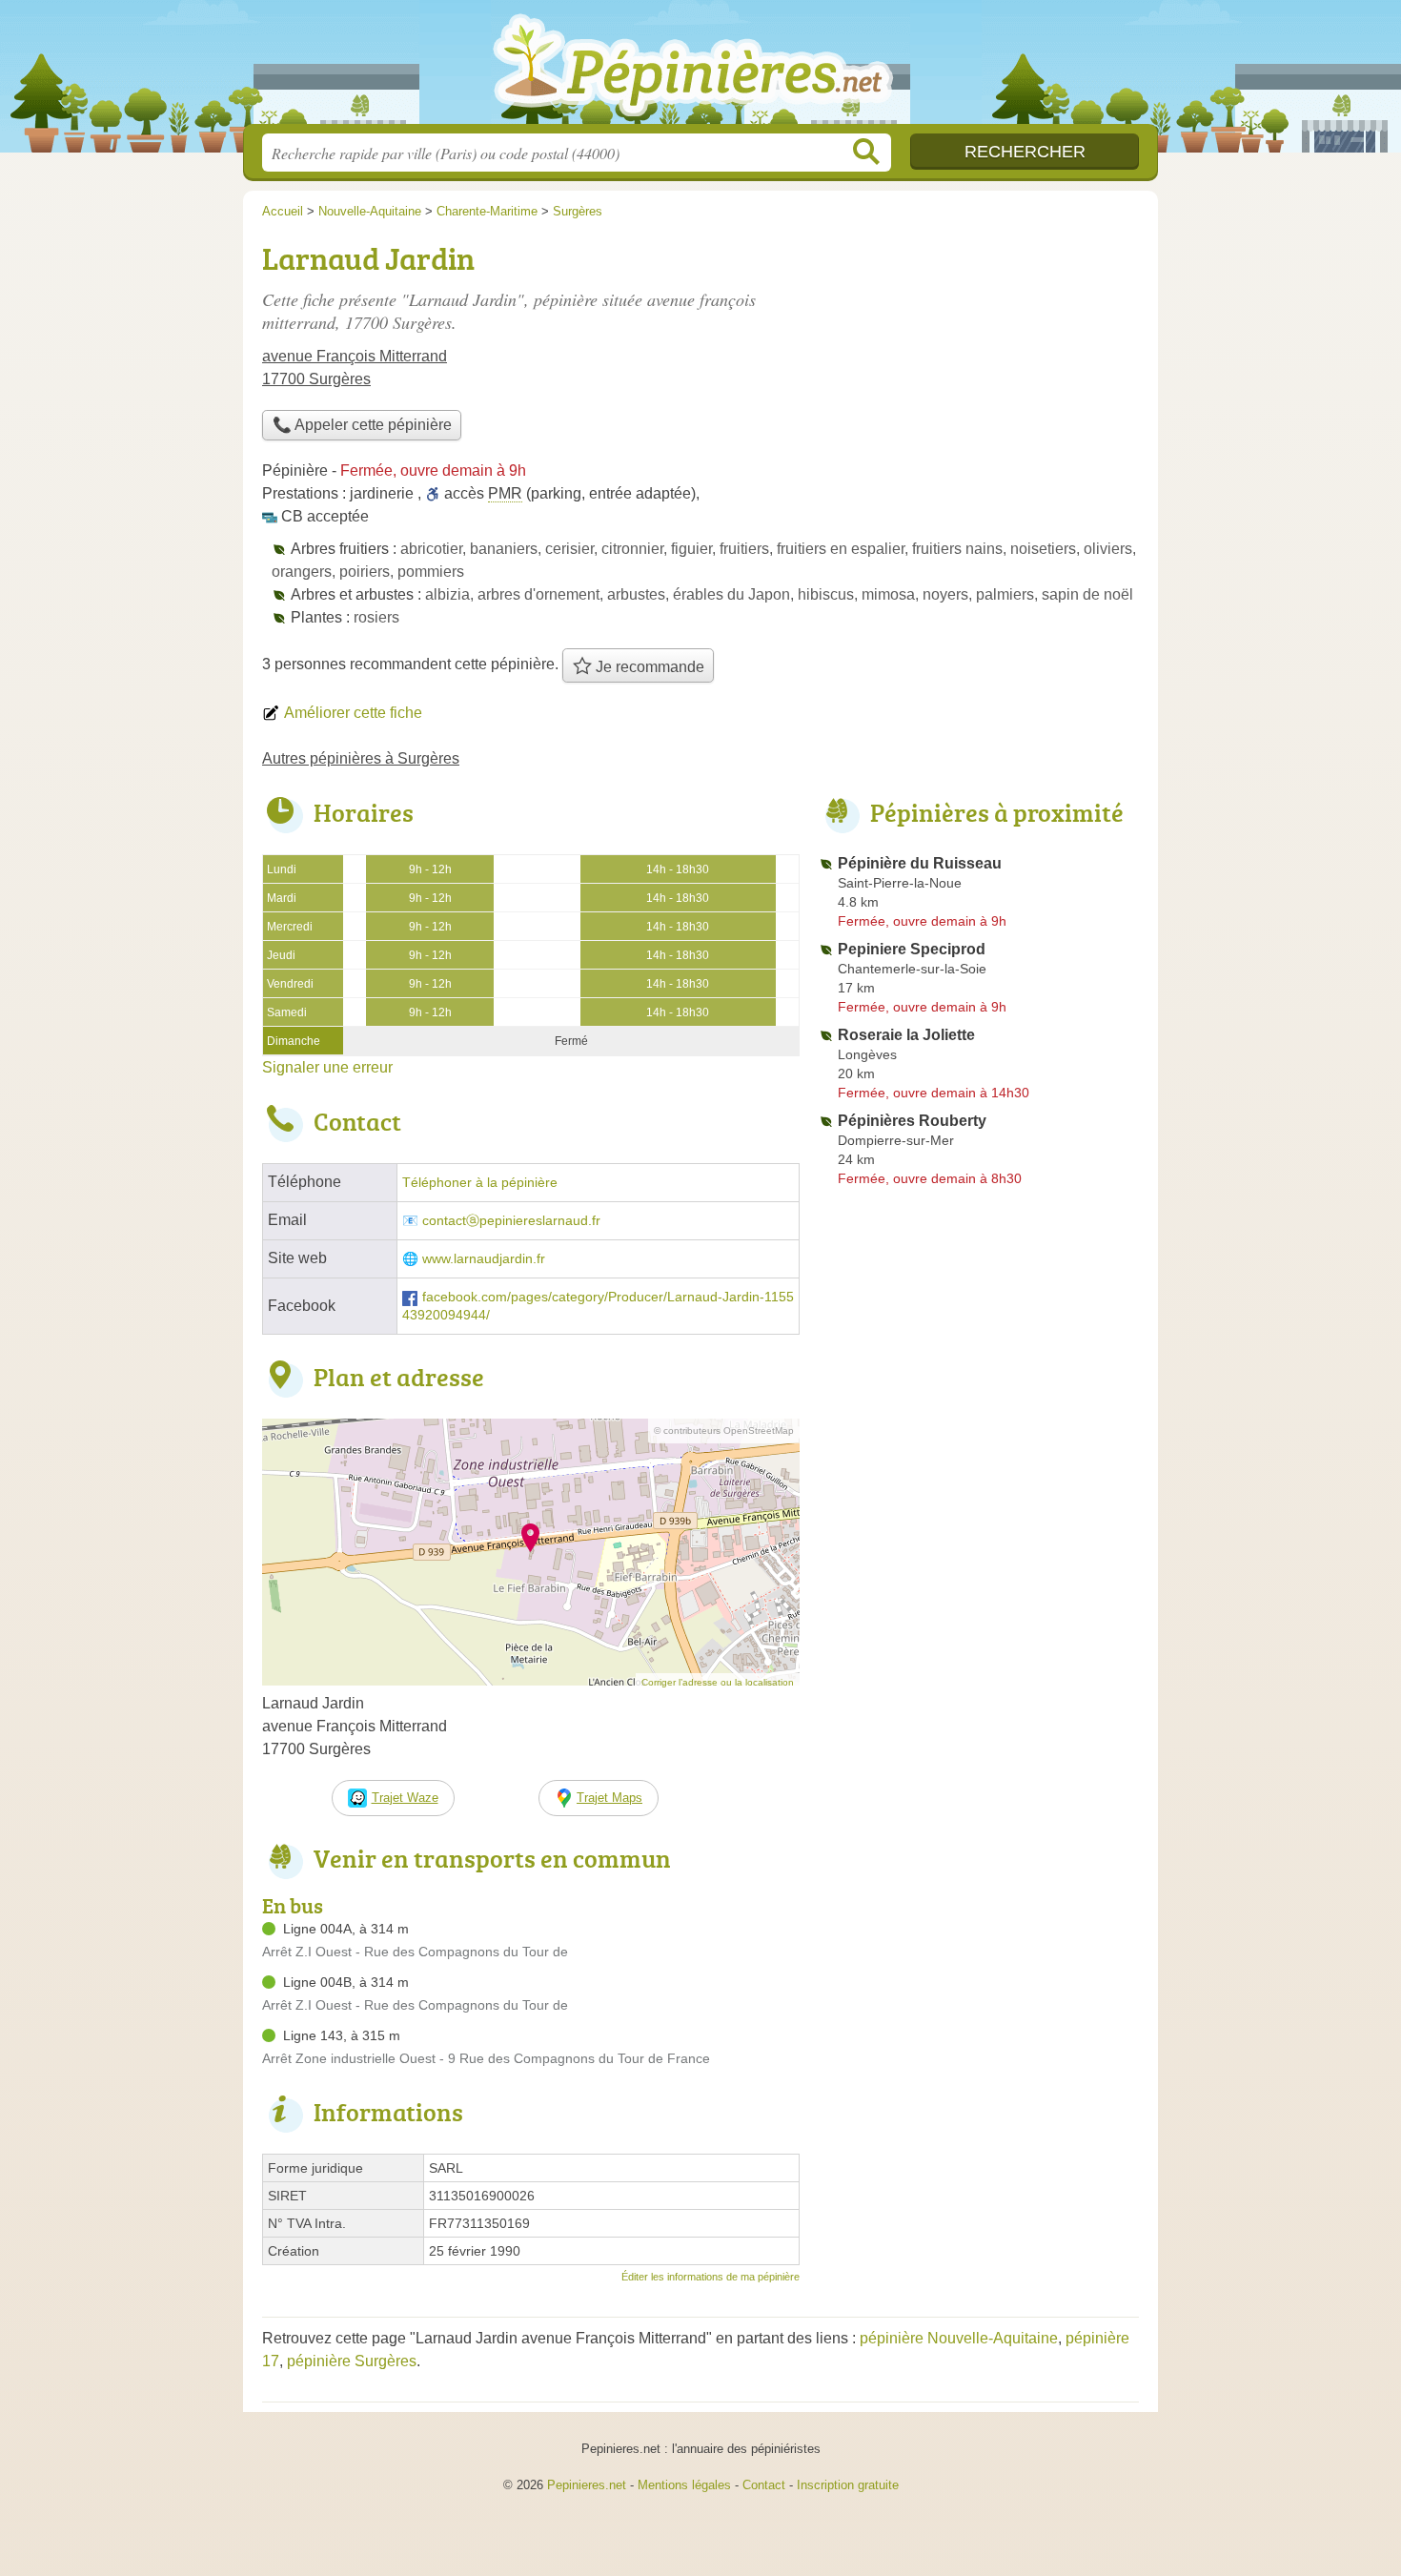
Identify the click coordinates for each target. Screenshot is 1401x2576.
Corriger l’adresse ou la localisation (718, 1682)
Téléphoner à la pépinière (480, 1183)
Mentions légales (684, 2485)
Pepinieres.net (587, 2485)
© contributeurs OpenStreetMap (724, 1431)
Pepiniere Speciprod (912, 949)
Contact (764, 2485)
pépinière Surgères (352, 2361)
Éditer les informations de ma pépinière (711, 2277)
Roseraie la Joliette (906, 1035)
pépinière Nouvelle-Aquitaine (959, 2338)
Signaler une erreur (327, 1067)
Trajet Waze (405, 1798)
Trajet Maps (609, 1798)
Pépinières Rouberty (912, 1121)
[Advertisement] (979, 368)
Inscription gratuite (848, 2485)
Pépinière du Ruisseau (920, 863)
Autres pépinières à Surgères (361, 758)
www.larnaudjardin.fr (484, 1259)
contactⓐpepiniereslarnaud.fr (511, 1221)
